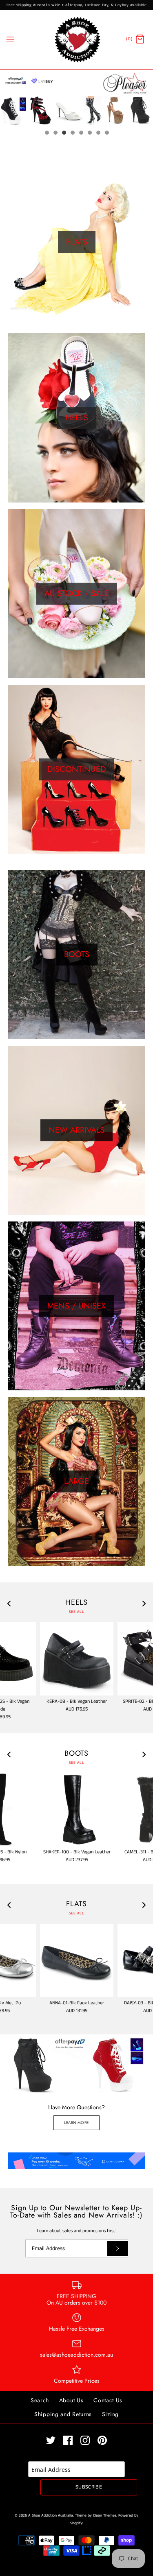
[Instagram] (85, 2440)
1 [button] (47, 133)
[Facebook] (68, 2440)
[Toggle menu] (10, 39)
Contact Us (108, 2400)
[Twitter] (51, 2440)
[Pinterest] (102, 2440)
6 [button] (89, 133)
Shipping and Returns (63, 2414)
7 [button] (98, 133)
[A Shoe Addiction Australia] (76, 40)
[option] (76, 97)
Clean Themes (105, 2516)
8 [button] (106, 133)
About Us (71, 2400)
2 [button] (55, 133)
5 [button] (81, 133)
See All (76, 1612)
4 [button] (72, 133)
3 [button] (64, 133)
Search (40, 2400)
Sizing (110, 2414)
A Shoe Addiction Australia (51, 2516)
